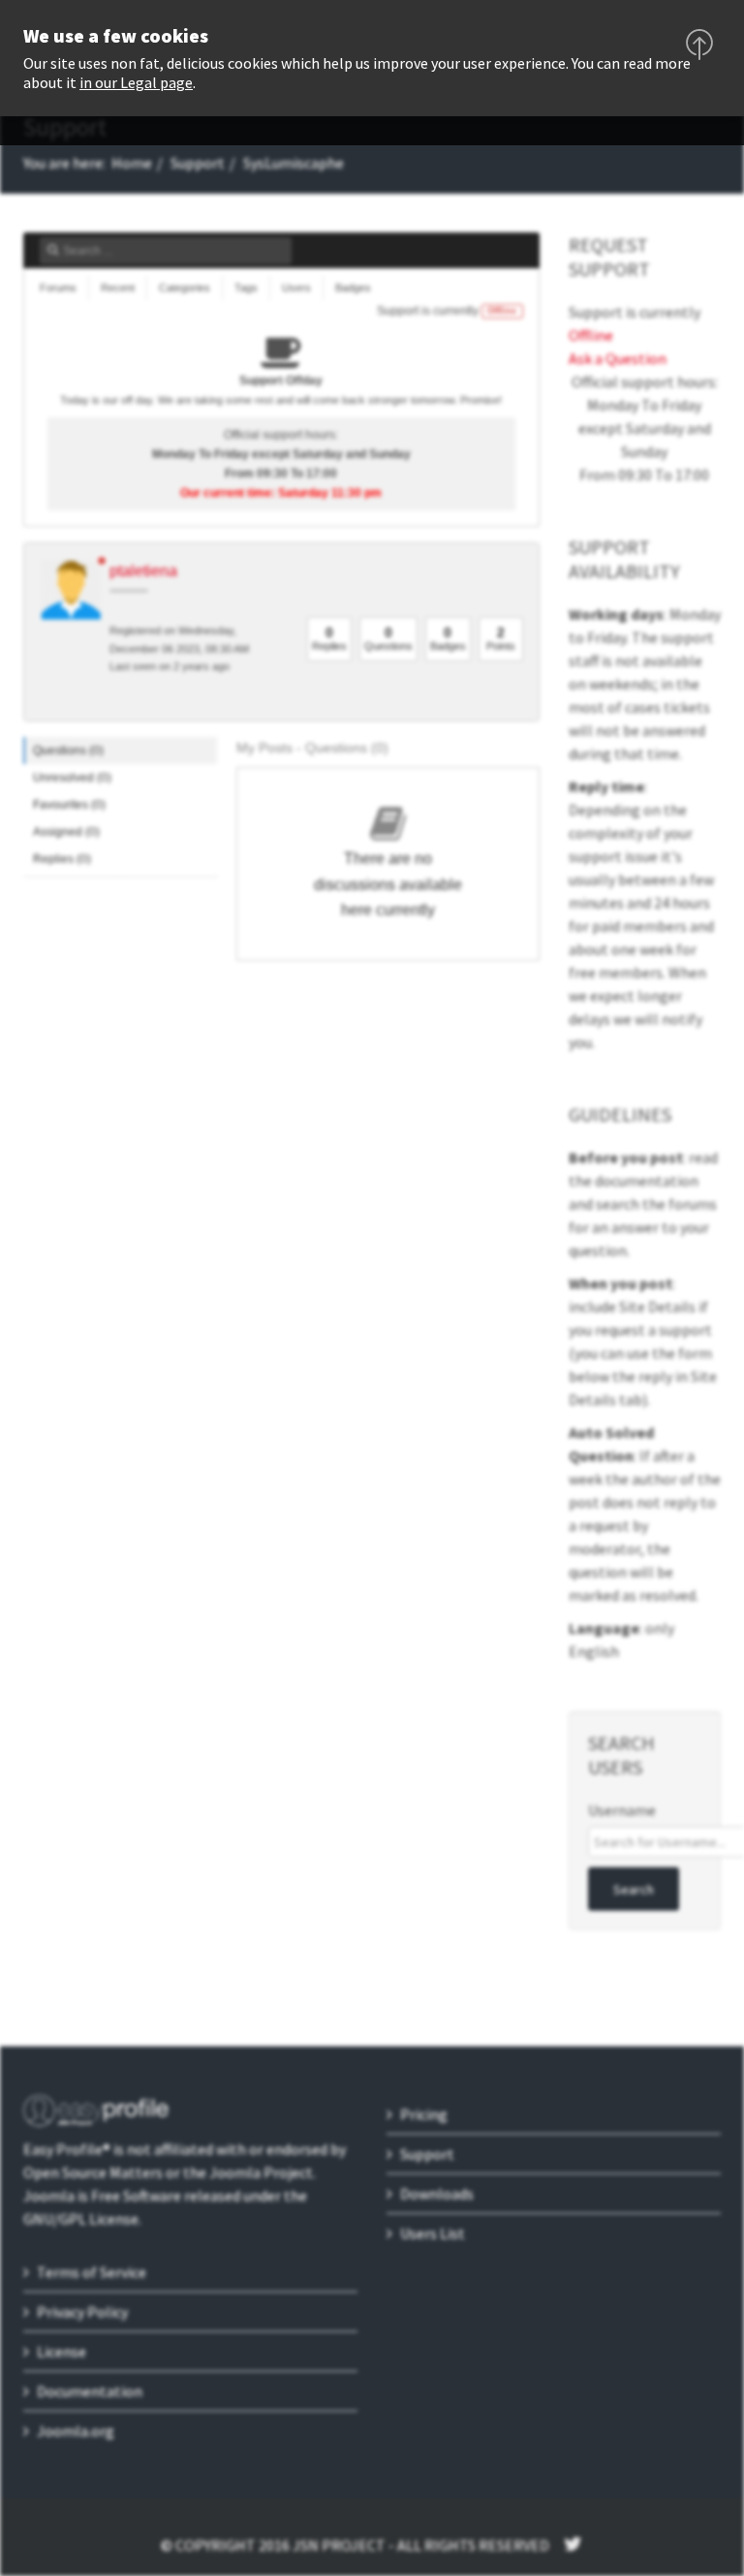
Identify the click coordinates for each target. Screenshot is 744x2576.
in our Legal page (136, 82)
